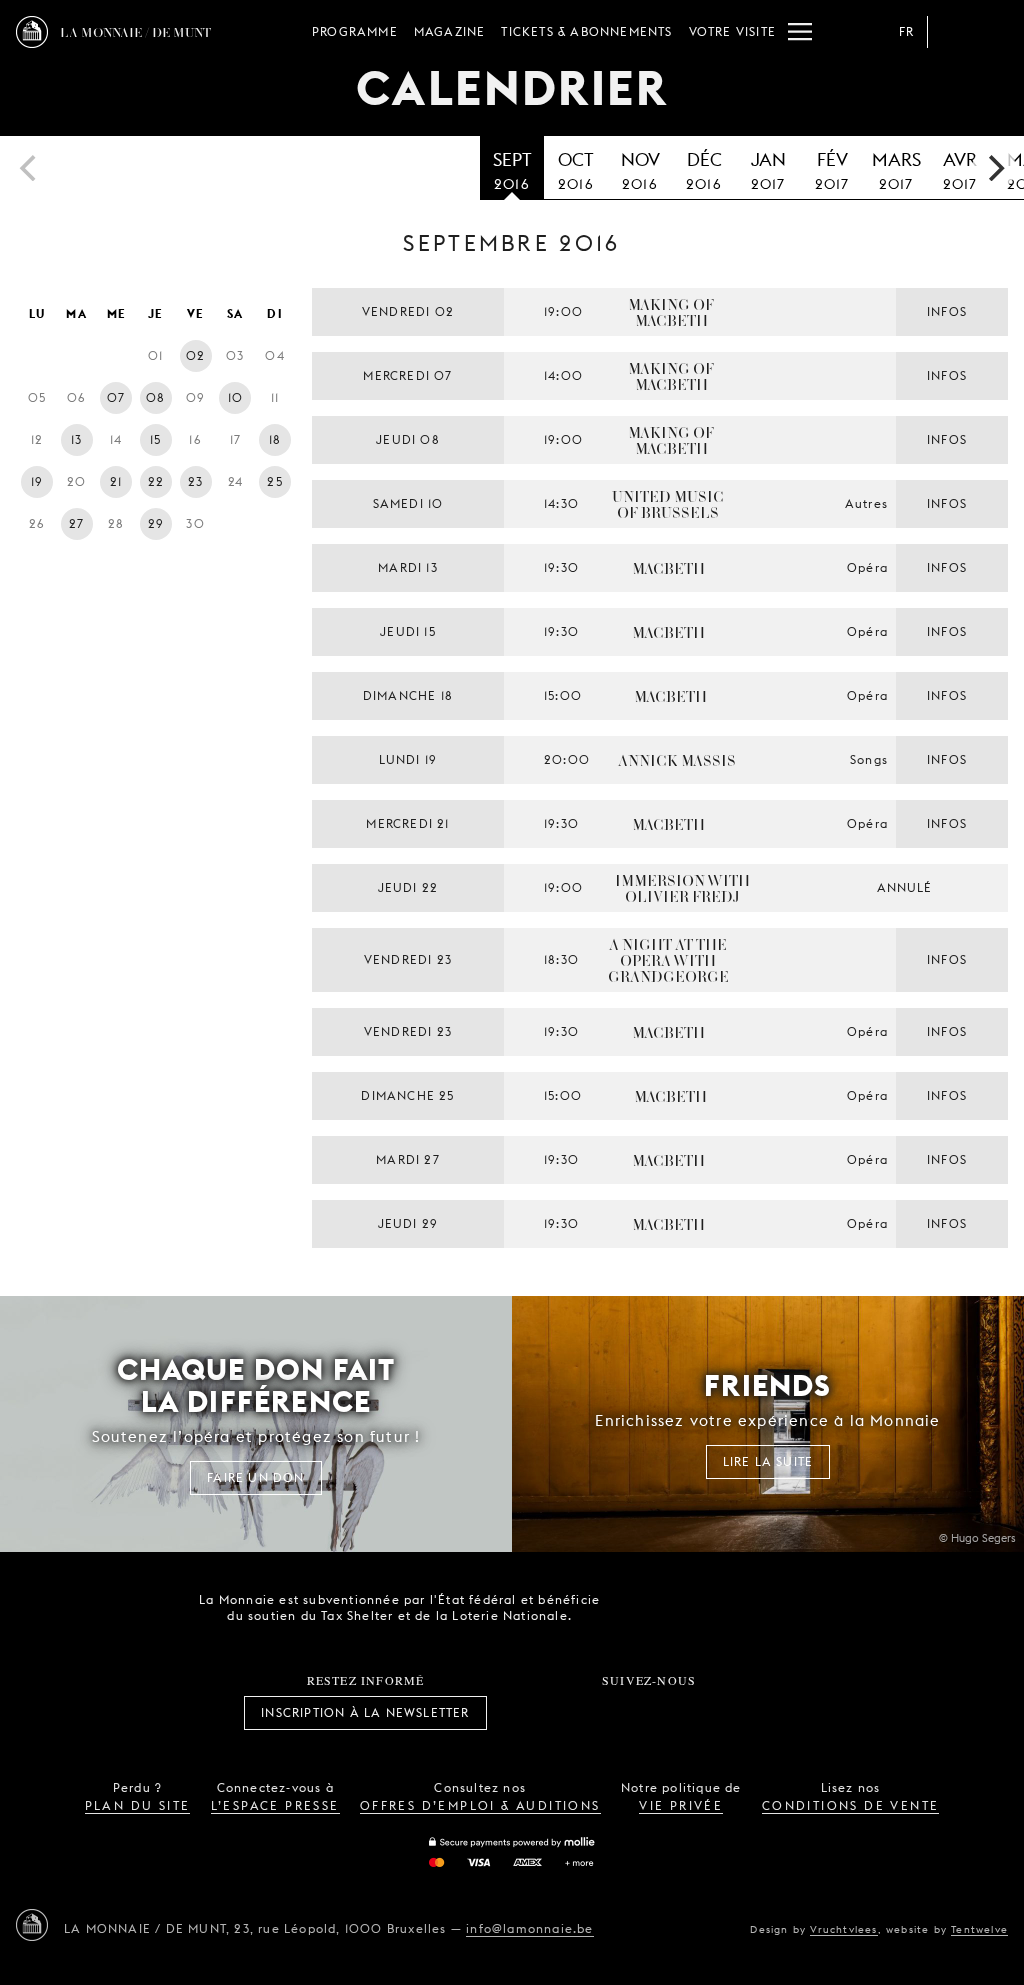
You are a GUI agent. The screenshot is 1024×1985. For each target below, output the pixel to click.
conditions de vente (851, 1805)
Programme (355, 31)
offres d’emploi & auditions (480, 1805)
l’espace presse (275, 1805)
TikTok (627, 1713)
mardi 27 (408, 1159)
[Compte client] (952, 32)
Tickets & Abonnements (586, 31)
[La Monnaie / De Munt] (32, 1925)
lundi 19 (408, 759)
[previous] (30, 168)
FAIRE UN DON (255, 1477)
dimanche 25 (407, 1095)
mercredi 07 (407, 375)
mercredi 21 (407, 823)
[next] (994, 168)
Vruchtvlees (843, 1929)
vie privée (681, 1805)
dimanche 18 (408, 695)
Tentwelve (979, 1929)
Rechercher (992, 32)
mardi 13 (408, 567)
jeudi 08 (408, 439)
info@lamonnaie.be (529, 1928)
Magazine (450, 31)
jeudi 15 (408, 631)
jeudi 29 (408, 1223)
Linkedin (760, 1713)
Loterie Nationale (757, 1608)
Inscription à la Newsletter (365, 1712)
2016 (512, 170)
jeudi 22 (408, 887)
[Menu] (800, 32)
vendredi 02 (408, 311)
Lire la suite (768, 1461)
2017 (768, 170)
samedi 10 (408, 503)
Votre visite (732, 31)
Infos (947, 311)
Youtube (671, 1713)
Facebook (539, 1713)
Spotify (716, 1713)
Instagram (583, 1713)
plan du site (138, 1805)
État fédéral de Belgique (645, 1606)
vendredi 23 (408, 959)
